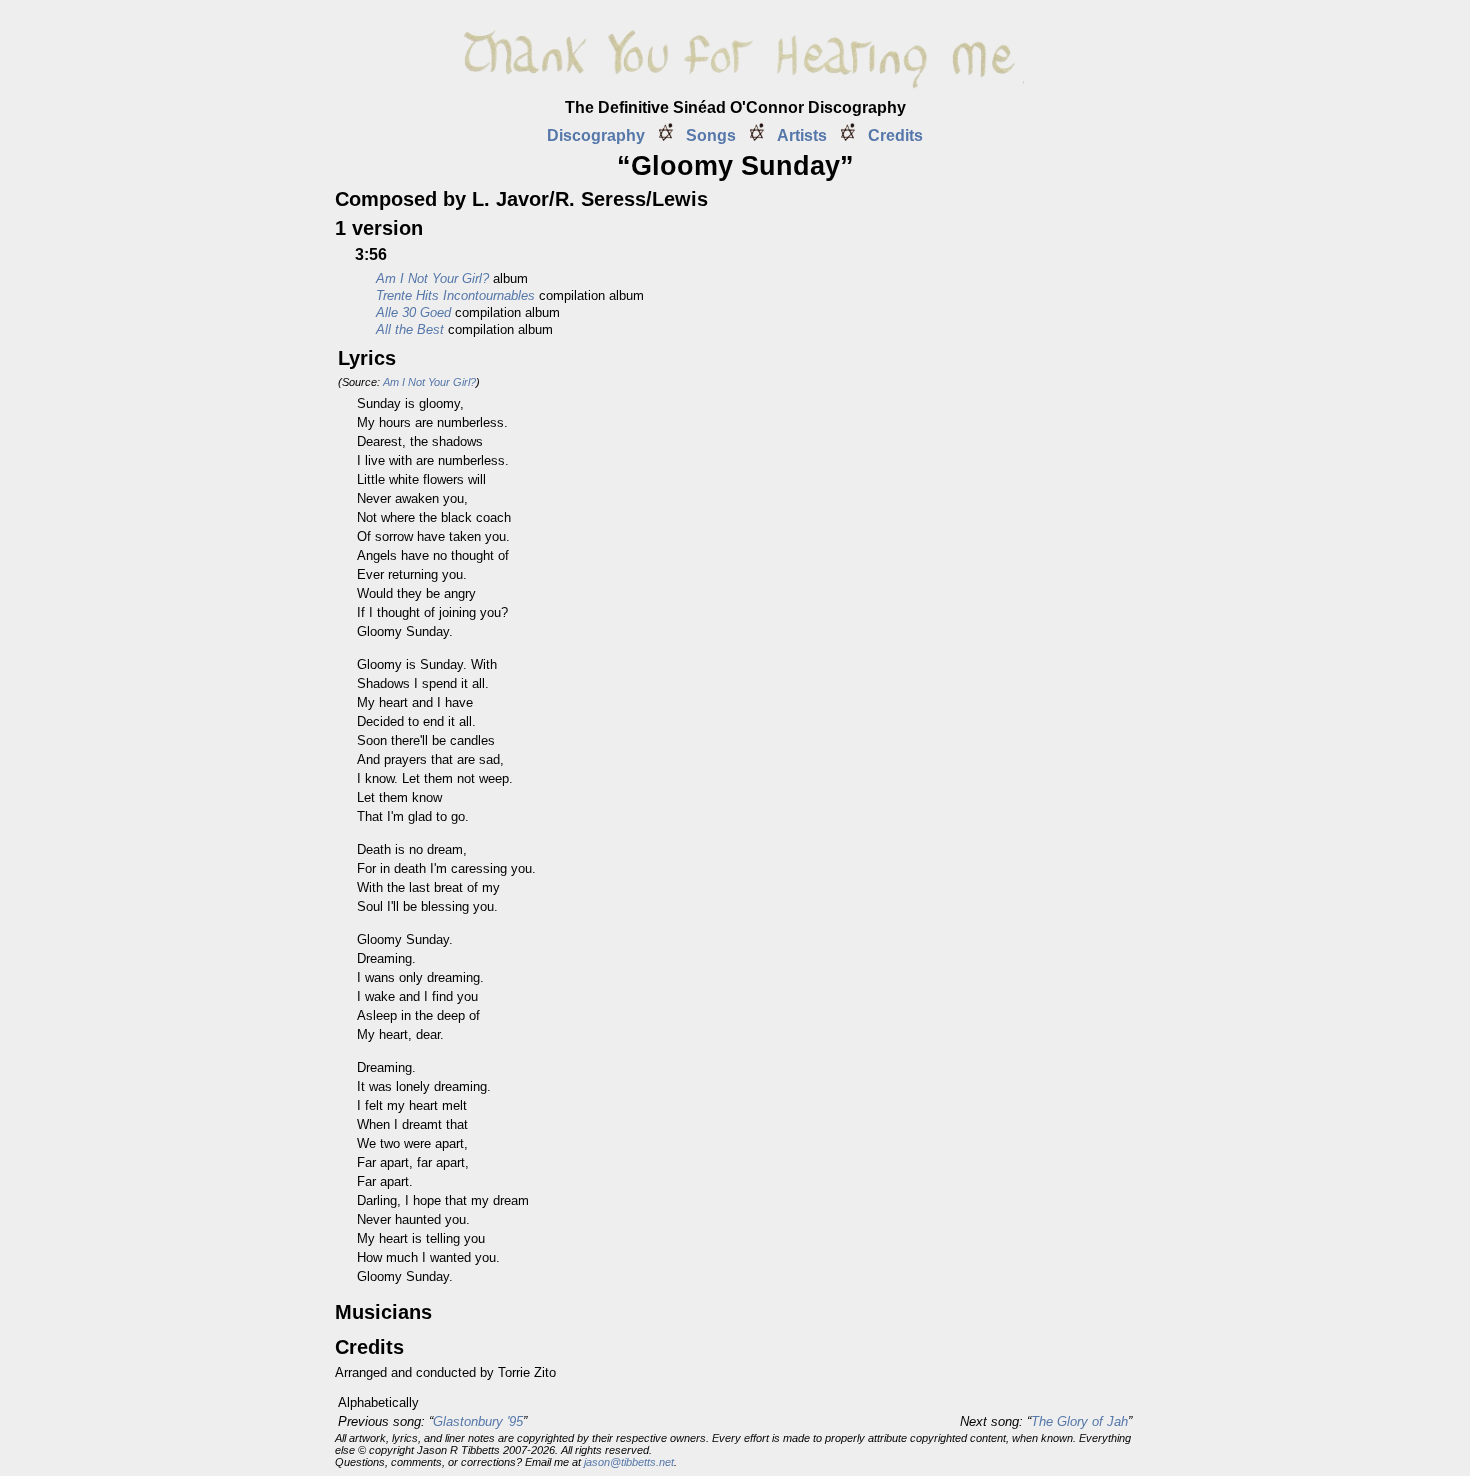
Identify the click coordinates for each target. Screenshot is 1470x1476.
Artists (802, 135)
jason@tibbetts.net (629, 1462)
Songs (711, 135)
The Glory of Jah (1079, 1421)
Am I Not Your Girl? (429, 382)
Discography (596, 135)
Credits (895, 135)
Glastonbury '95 (478, 1421)
